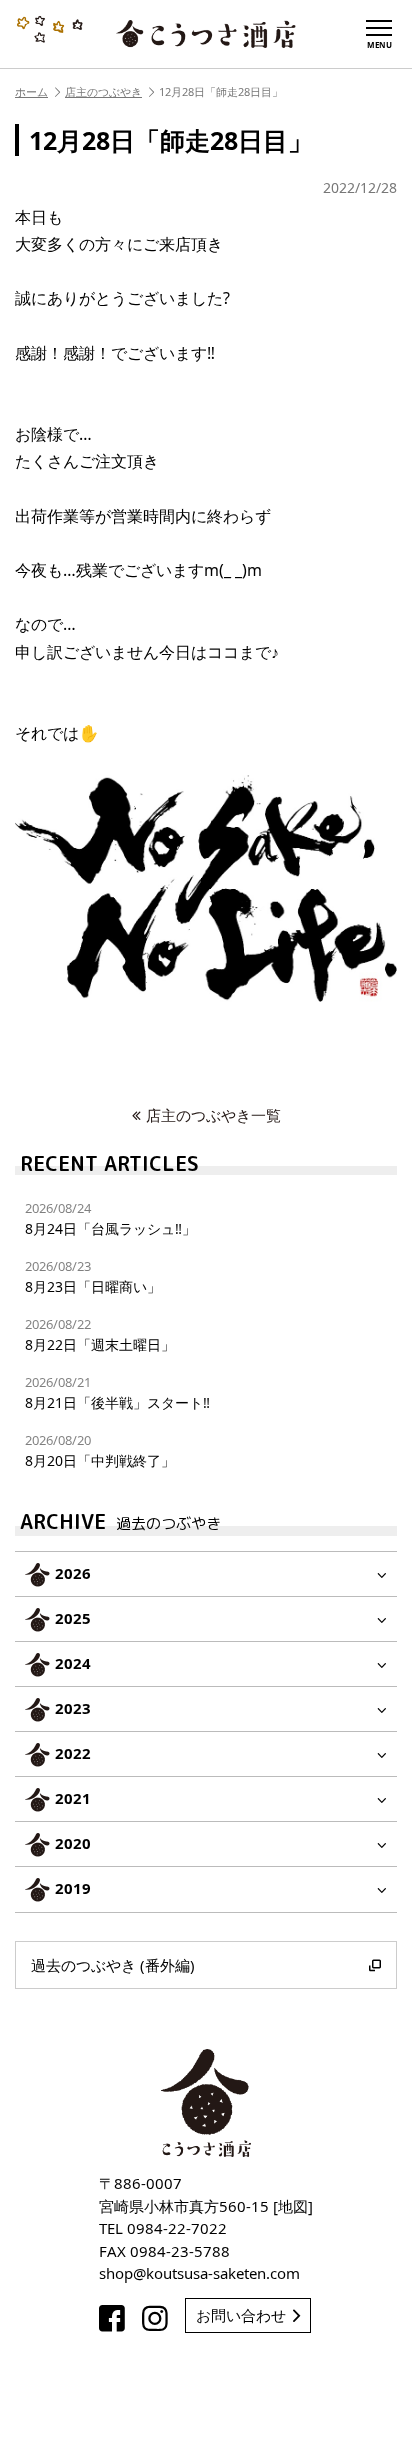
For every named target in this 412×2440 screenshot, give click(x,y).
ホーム (31, 91)
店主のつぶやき (103, 91)
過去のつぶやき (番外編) (113, 1965)
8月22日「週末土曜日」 (100, 1334)
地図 (293, 2206)
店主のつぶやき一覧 (213, 1115)
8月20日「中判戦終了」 (100, 1450)
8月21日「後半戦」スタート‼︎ (117, 1392)
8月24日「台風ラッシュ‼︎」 (110, 1218)
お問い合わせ (241, 2315)
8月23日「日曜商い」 (93, 1276)
